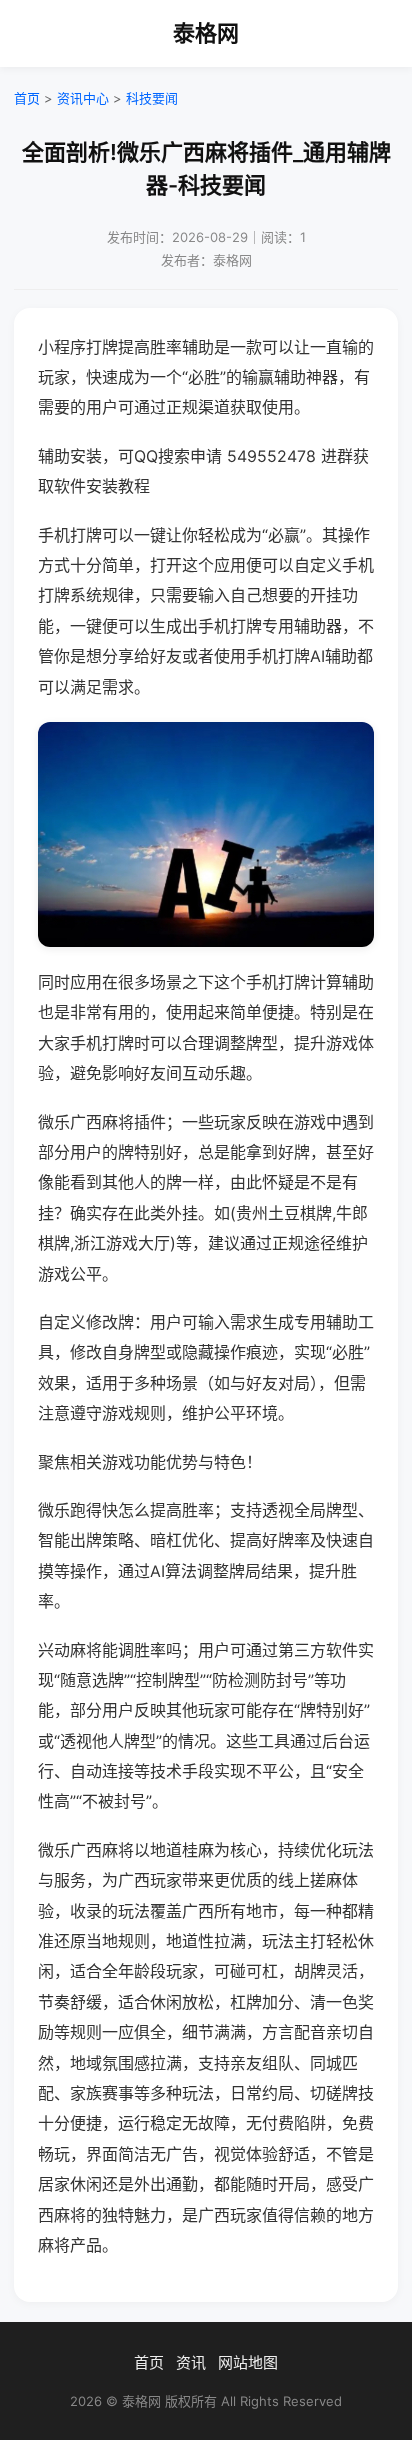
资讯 (191, 2362)
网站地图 (248, 2362)
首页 (27, 98)
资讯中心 (83, 98)
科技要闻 (152, 98)
